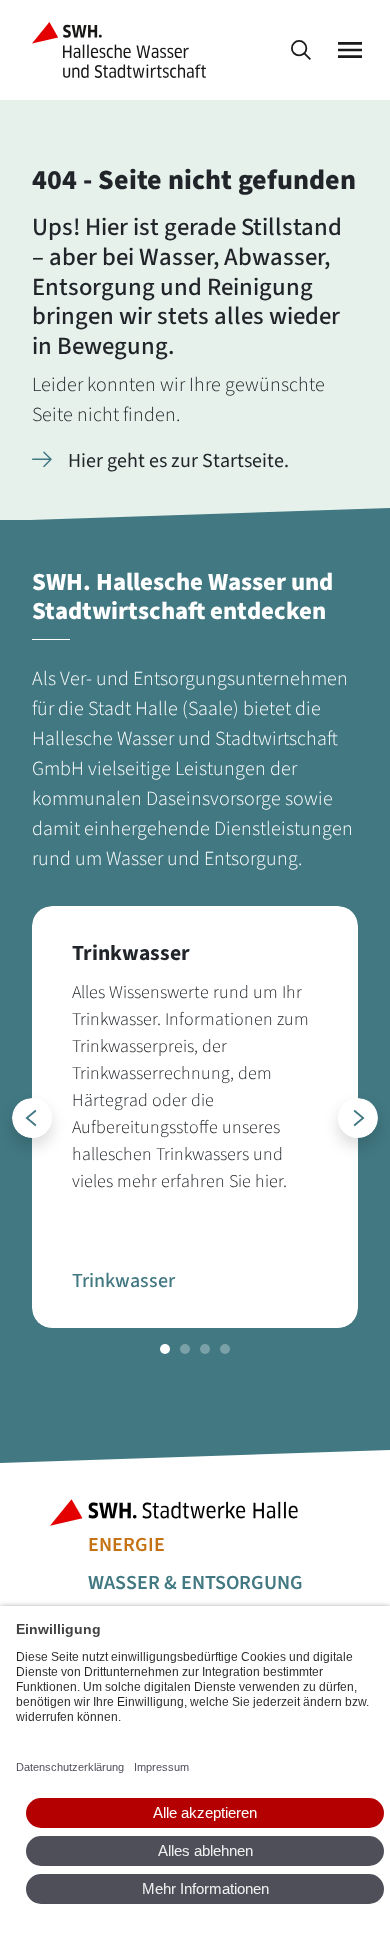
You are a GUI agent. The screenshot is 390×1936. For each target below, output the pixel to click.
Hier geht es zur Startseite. (178, 461)
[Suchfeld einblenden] (301, 50)
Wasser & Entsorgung (195, 1583)
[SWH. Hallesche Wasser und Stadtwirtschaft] (123, 50)
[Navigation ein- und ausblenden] (350, 50)
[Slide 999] (165, 1349)
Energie (126, 1545)
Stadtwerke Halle (195, 1512)
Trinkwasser (123, 1281)
